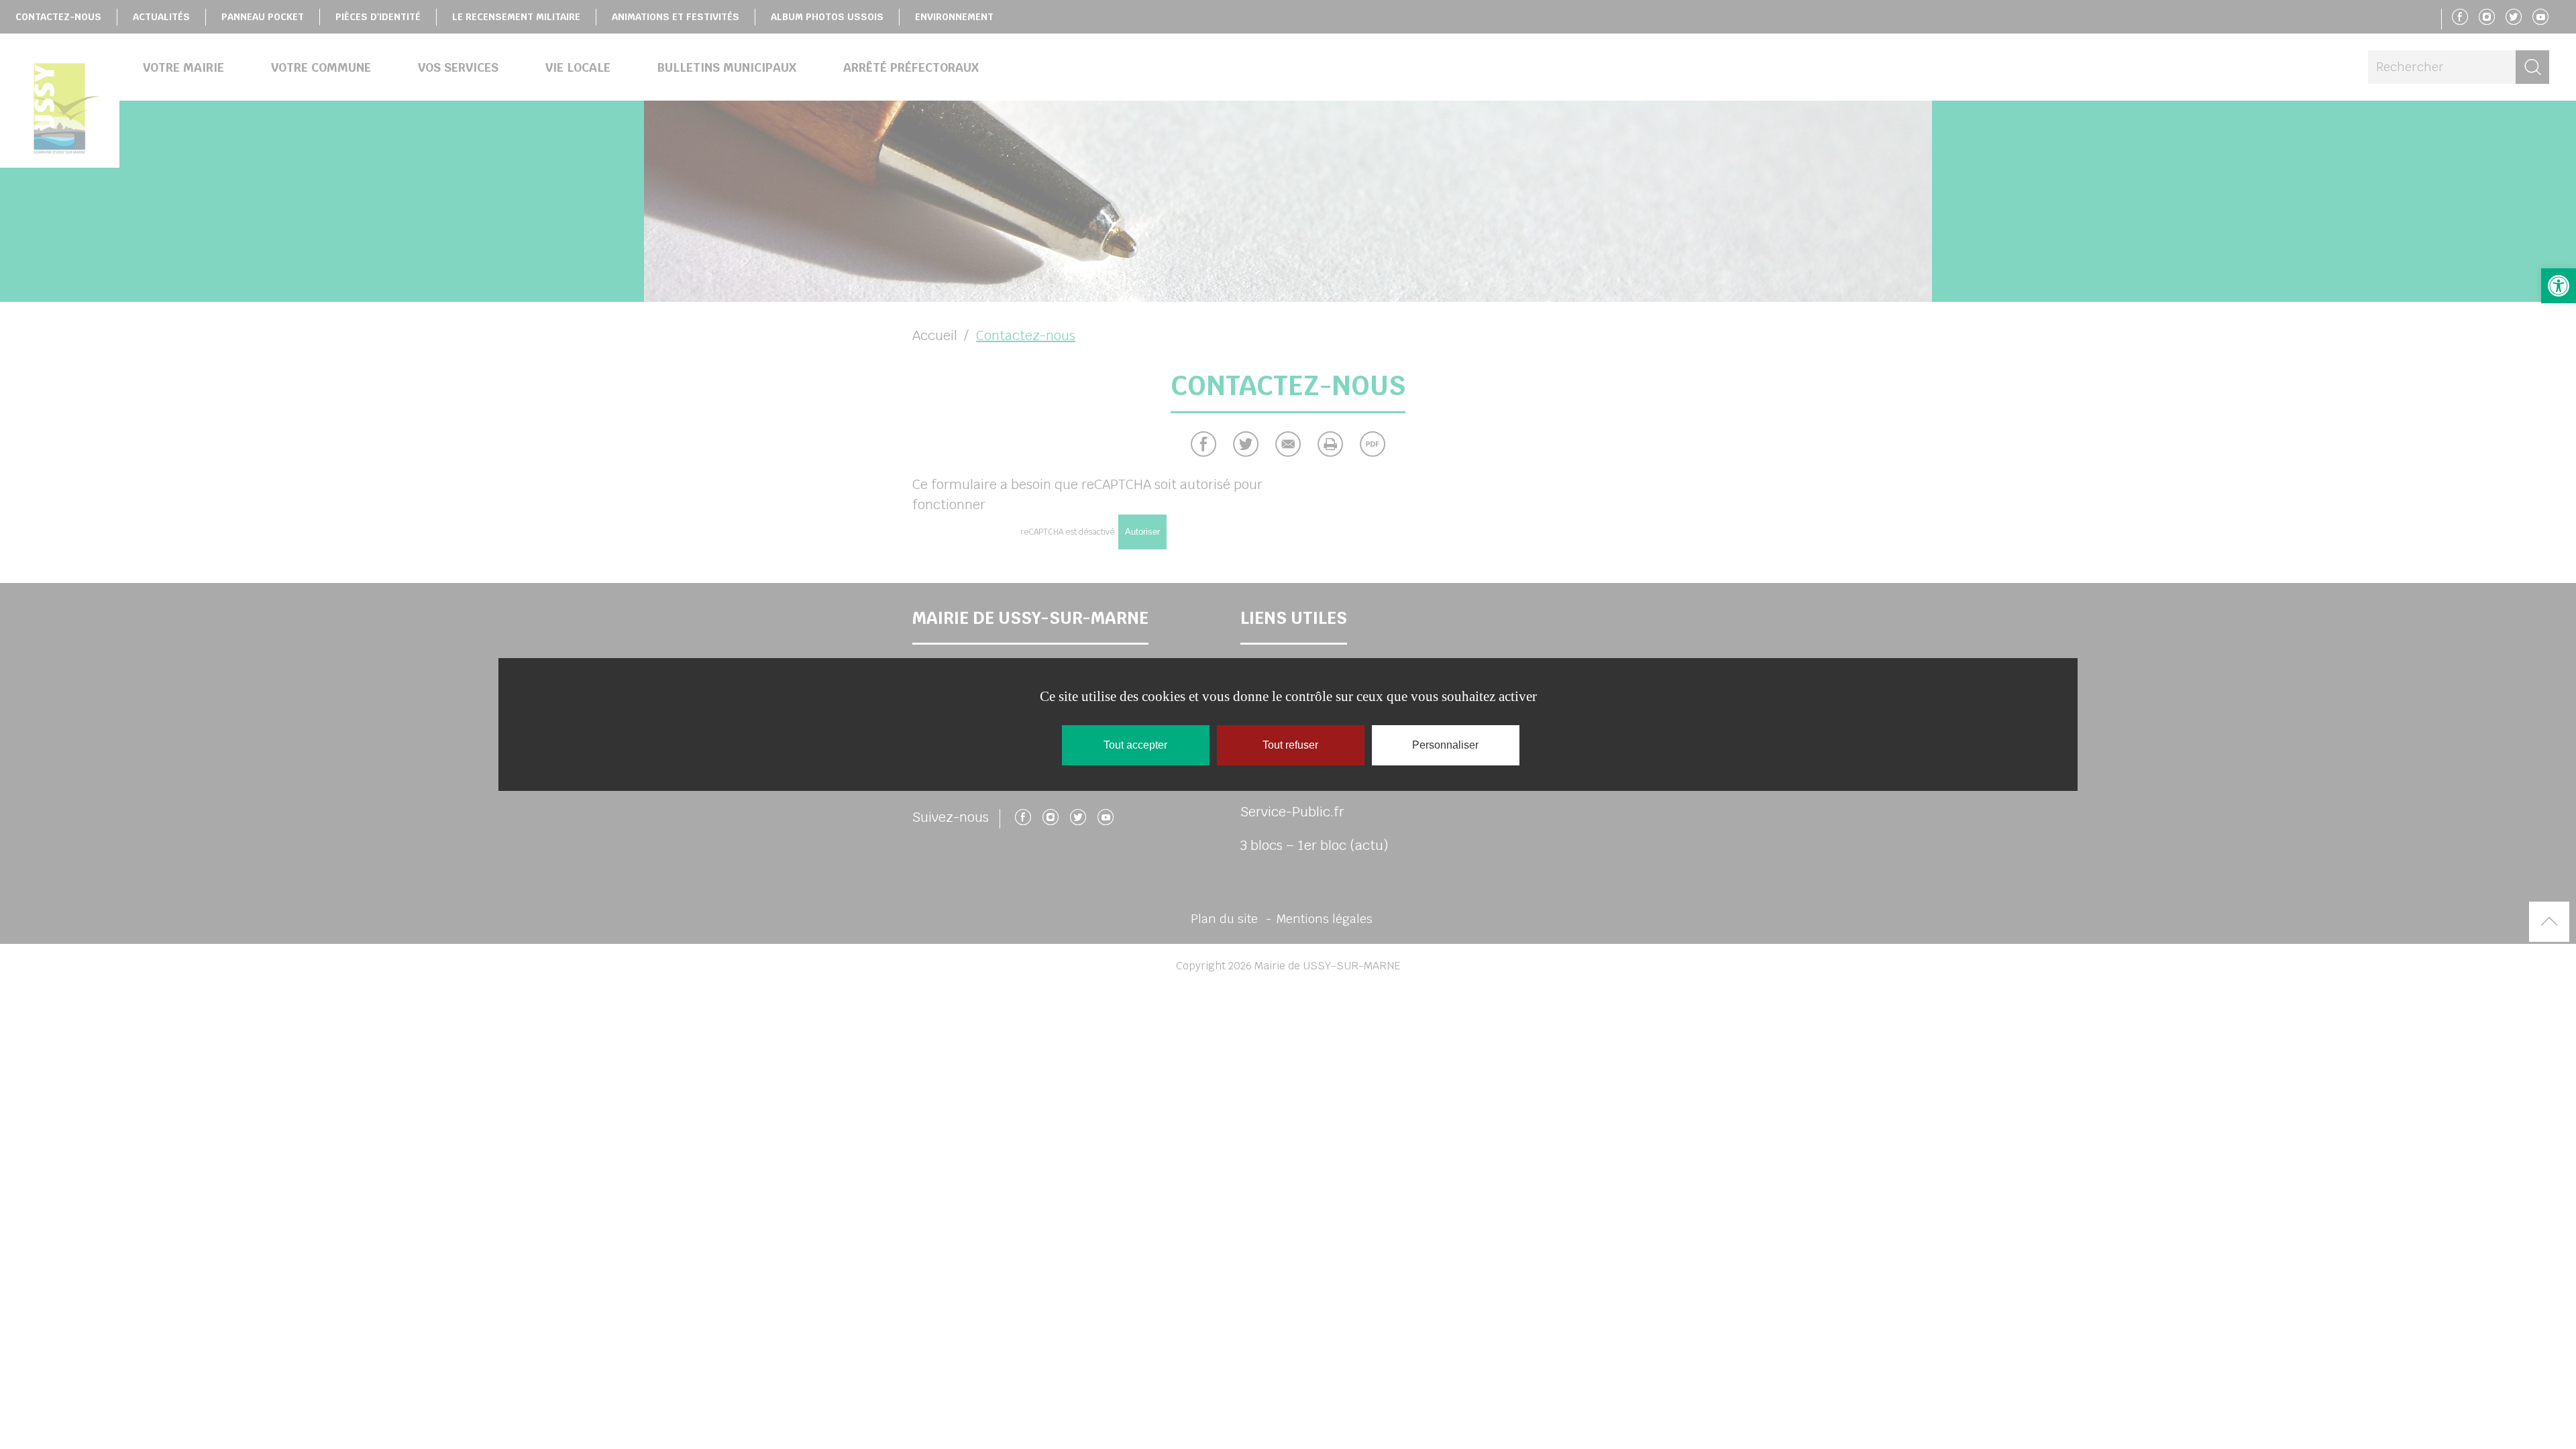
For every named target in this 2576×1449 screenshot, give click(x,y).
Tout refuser (1290, 745)
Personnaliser (1445, 745)
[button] (2559, 286)
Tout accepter (1135, 745)
